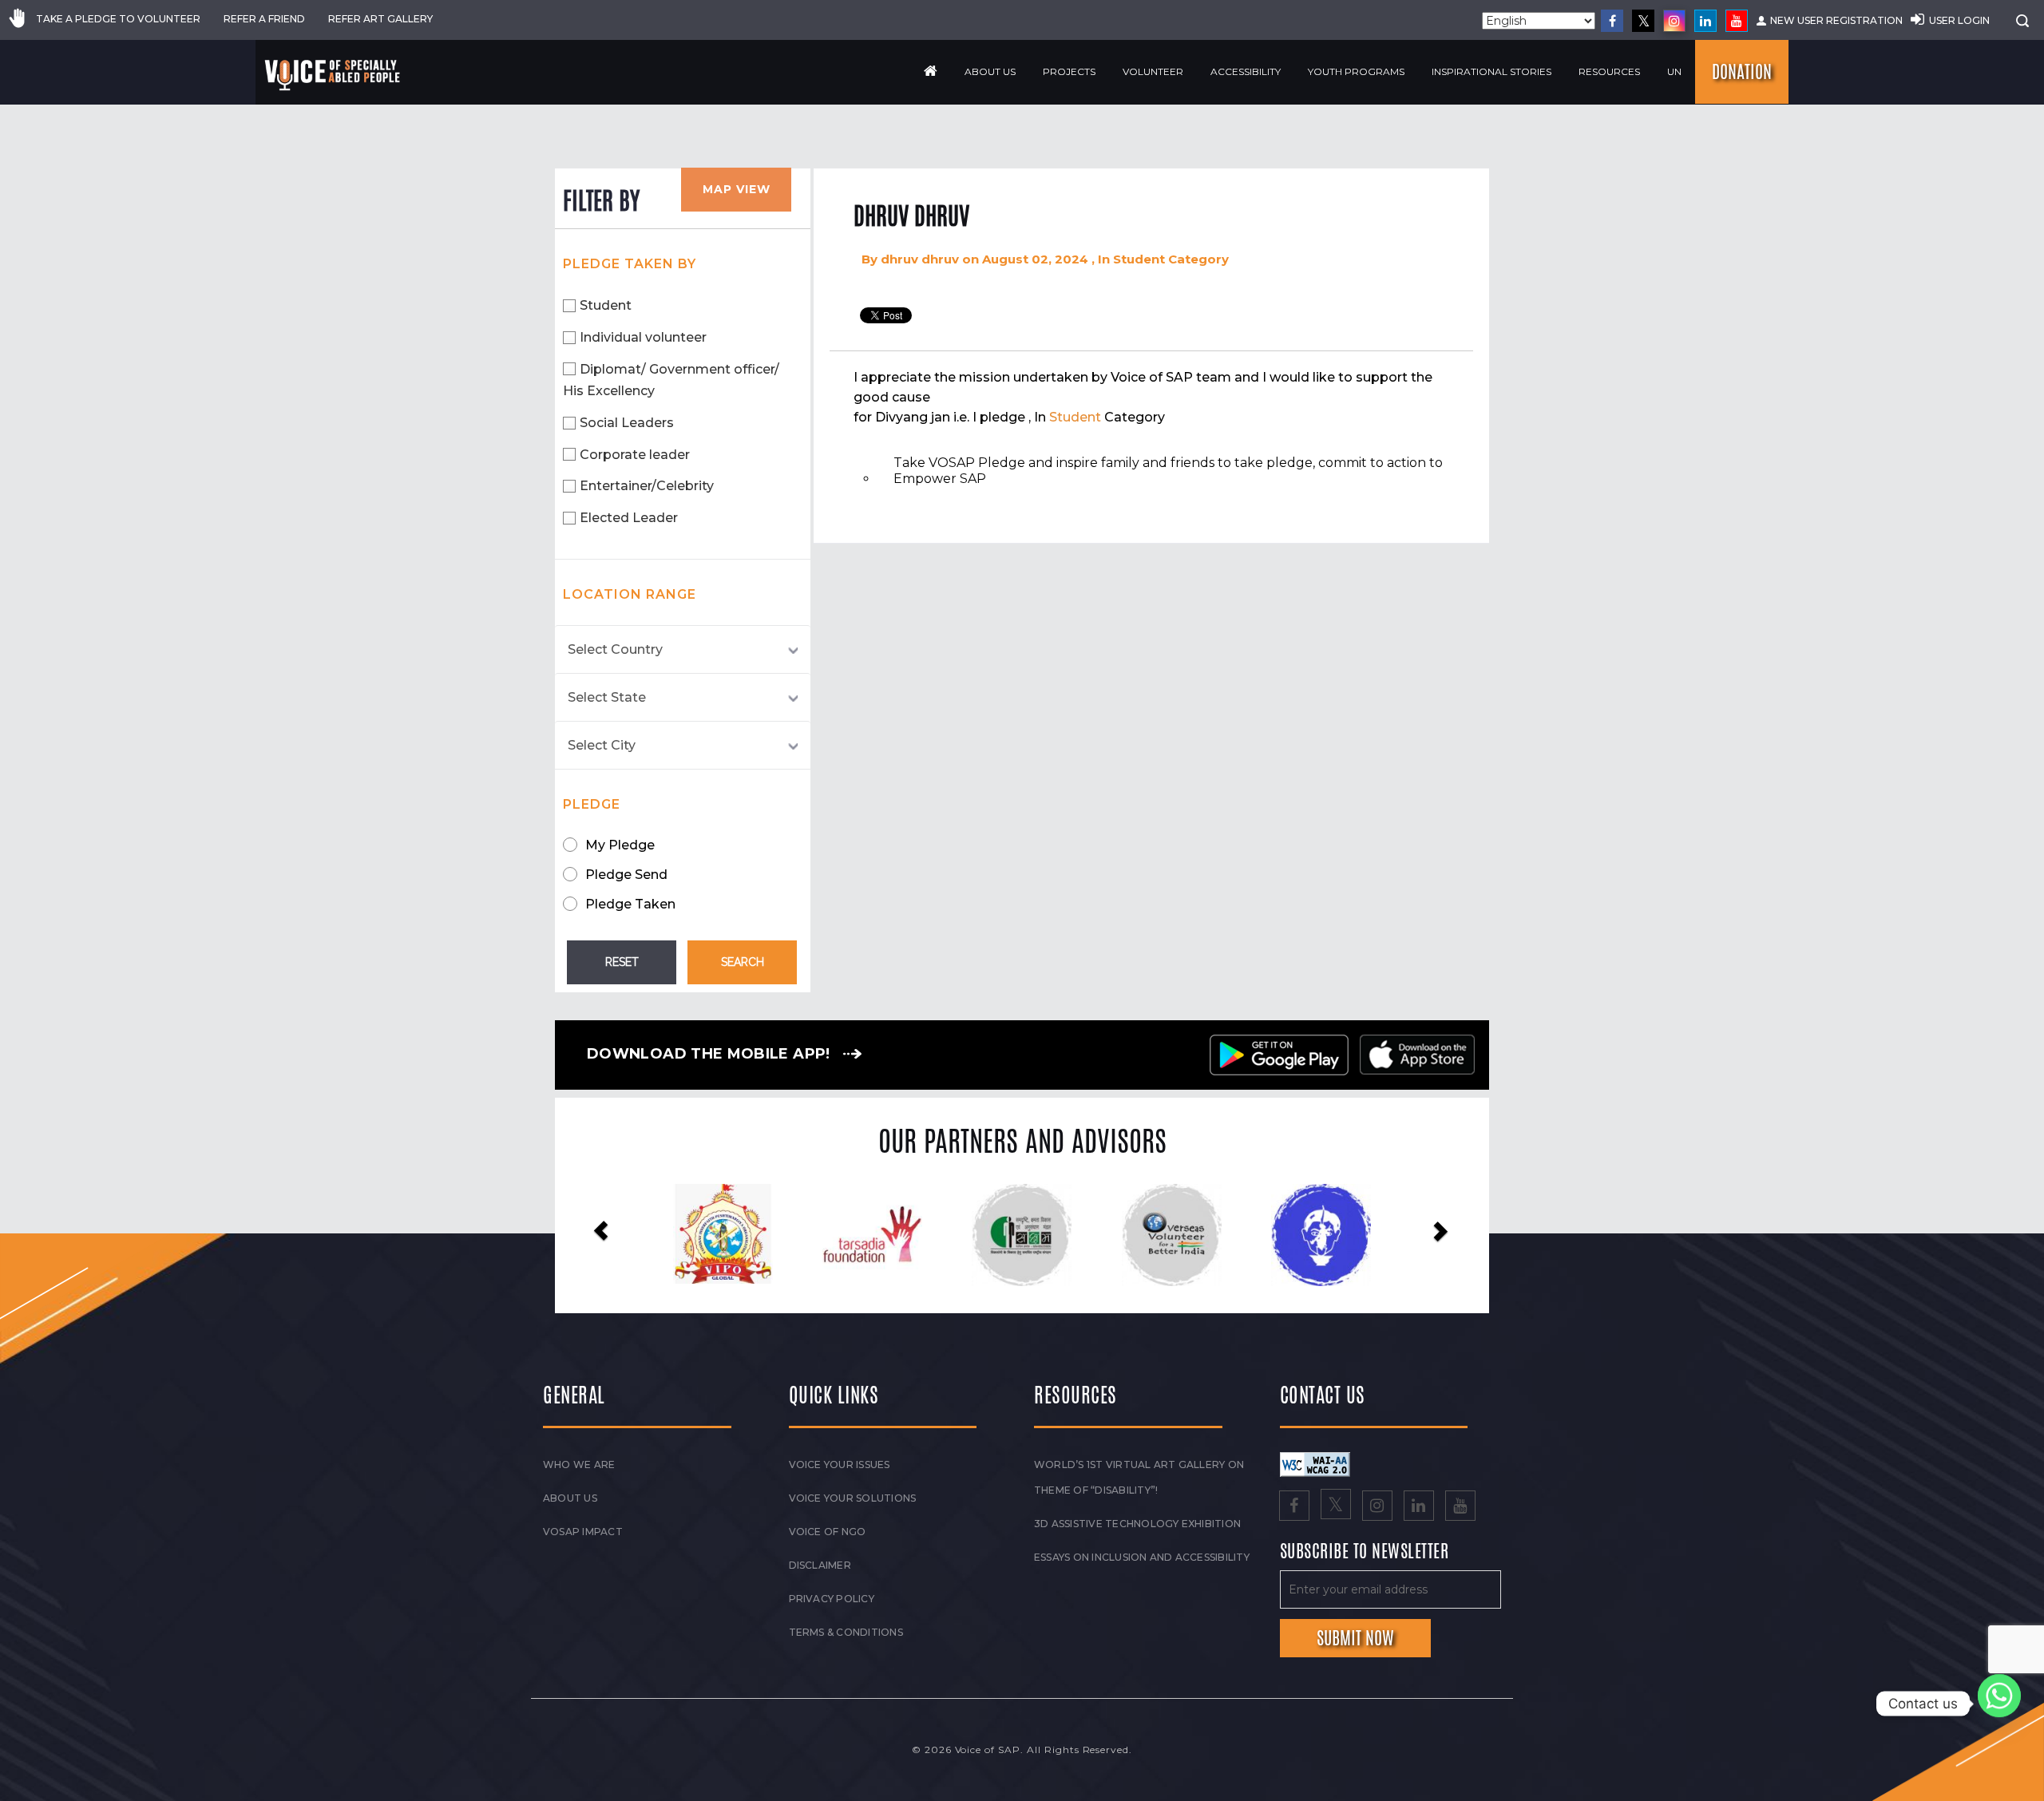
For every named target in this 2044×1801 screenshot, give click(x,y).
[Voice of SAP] (333, 75)
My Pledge (620, 845)
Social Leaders (627, 423)
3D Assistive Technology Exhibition (1137, 1524)
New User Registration (1836, 20)
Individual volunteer (643, 337)
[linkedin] (1705, 21)
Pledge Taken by (630, 264)
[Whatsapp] (1999, 1704)
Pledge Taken (630, 904)
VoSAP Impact (583, 1532)
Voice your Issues (840, 1465)
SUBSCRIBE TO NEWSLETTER (1365, 1552)
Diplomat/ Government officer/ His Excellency (671, 380)
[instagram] (1674, 21)
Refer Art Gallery (380, 19)
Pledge (592, 804)
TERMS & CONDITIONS (846, 1632)
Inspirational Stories (1491, 71)
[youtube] (1737, 21)
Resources (1609, 71)
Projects (1069, 71)
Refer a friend (264, 19)
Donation (1742, 72)
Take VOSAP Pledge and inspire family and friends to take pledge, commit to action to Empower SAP (1168, 471)
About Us (990, 71)
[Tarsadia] (723, 1234)
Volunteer (1153, 71)
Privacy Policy (832, 1599)
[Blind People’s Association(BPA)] (1172, 1235)
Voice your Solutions (853, 1498)
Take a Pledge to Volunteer (118, 19)
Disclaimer (820, 1565)
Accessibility (1246, 71)
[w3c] (1315, 1463)
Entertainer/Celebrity (647, 486)
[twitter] (1643, 21)
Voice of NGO (828, 1532)
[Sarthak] (1321, 1235)
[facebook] (1612, 21)
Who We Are (579, 1465)
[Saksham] (872, 1235)
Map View (737, 189)
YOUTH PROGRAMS (1356, 71)
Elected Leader (629, 518)
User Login (1959, 20)
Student (606, 305)
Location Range (630, 594)
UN (1674, 71)
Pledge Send (626, 875)
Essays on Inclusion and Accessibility (1142, 1557)
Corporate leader (635, 455)
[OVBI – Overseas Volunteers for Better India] (1022, 1235)
